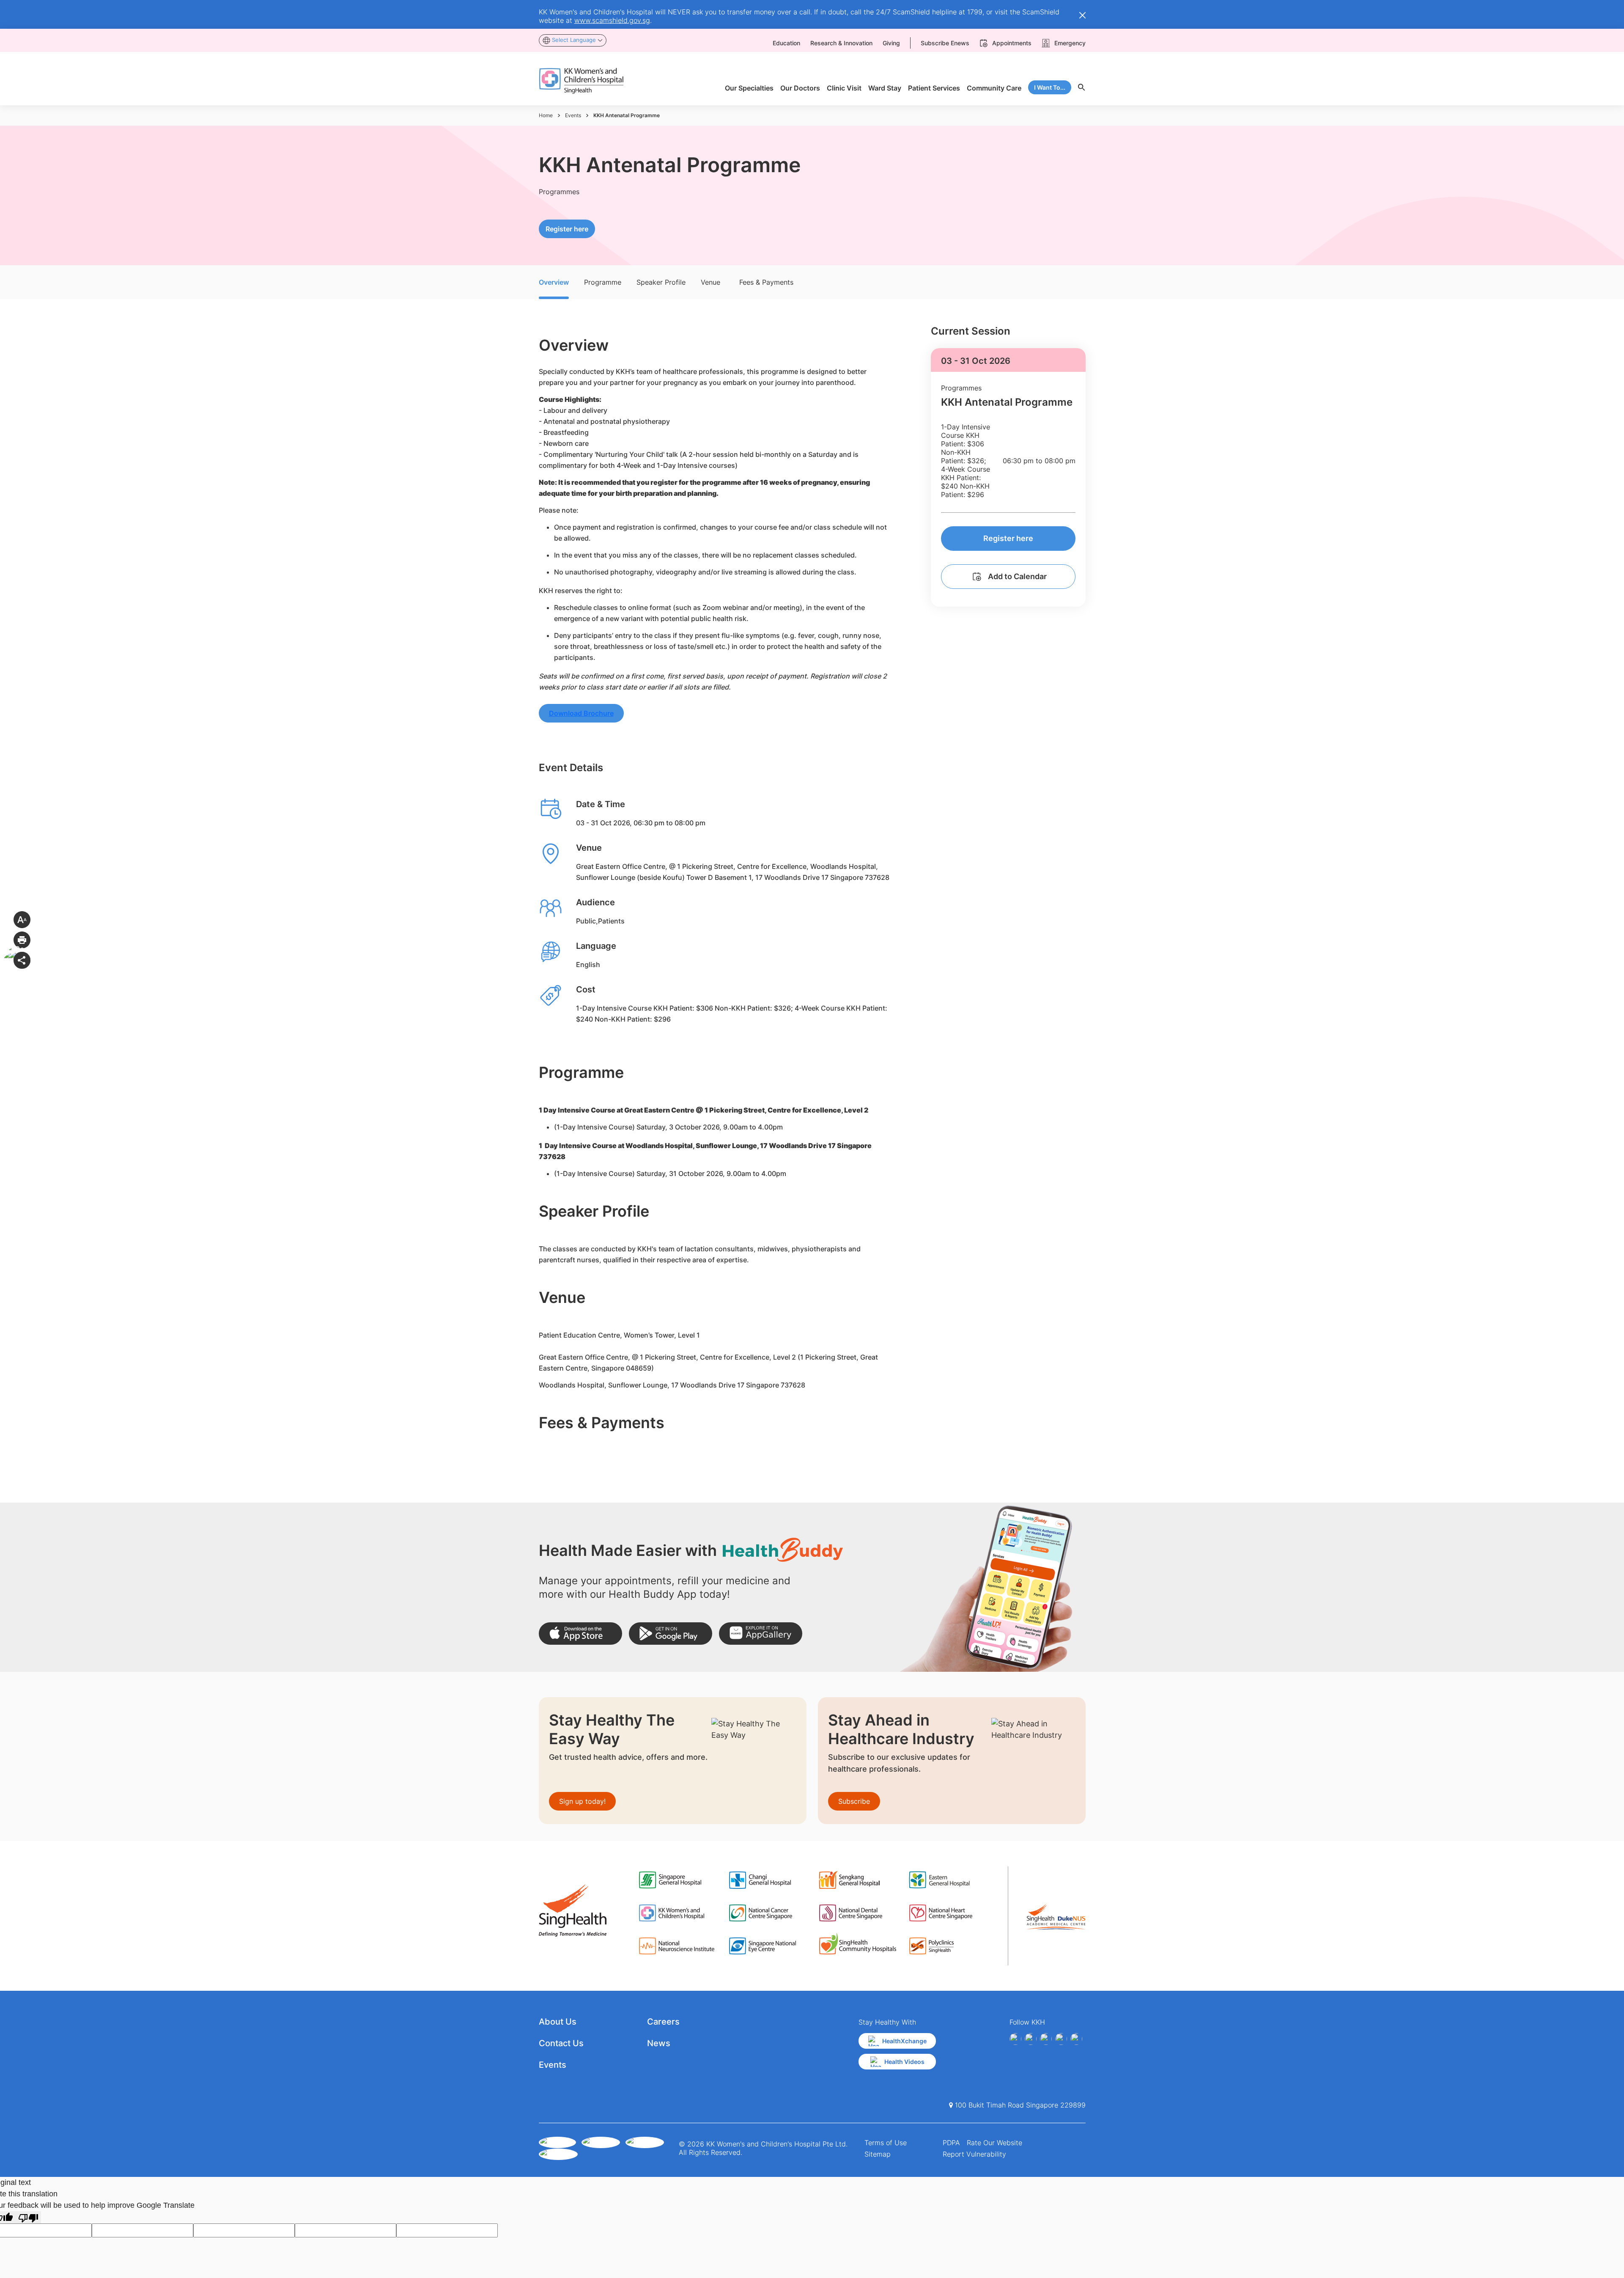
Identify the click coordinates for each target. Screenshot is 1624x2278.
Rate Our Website (994, 2143)
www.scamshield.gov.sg (612, 20)
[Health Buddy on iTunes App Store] (580, 1634)
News (659, 2043)
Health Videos (904, 2062)
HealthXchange (904, 2041)
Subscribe (854, 1801)
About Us (558, 2022)
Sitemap (878, 2154)
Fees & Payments (766, 282)
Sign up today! (582, 1801)
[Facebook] (1015, 2039)
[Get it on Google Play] (671, 1634)
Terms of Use (886, 2143)
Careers (663, 2022)
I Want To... (1050, 87)
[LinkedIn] (1061, 2039)
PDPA (951, 2143)
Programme (603, 282)
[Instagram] (1046, 2039)
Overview (554, 282)
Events (573, 115)
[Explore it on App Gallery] (761, 1634)
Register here (567, 229)
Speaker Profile (661, 282)
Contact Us (561, 2043)
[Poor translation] (28, 2217)
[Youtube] (1031, 2039)
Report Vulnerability (974, 2154)
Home (546, 115)
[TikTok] (1076, 2039)
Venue (710, 282)
